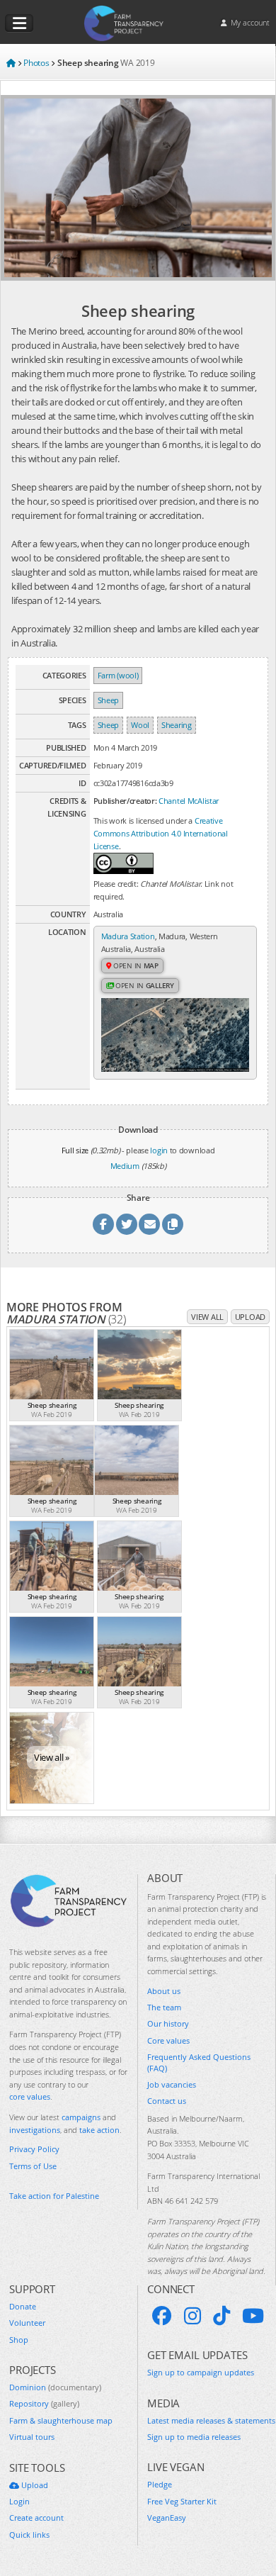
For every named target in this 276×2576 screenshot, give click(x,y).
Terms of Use (33, 2166)
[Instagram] (192, 2316)
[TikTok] (222, 2316)
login (159, 1150)
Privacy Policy (34, 2149)
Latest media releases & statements (211, 2420)
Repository (44, 2403)
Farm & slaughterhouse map (61, 2420)
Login (19, 2501)
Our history (168, 2023)
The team (164, 2007)
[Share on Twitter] (127, 1224)
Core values (168, 2040)
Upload (250, 1317)
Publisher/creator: (125, 801)
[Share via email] (149, 1224)
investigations (35, 2130)
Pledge (160, 2484)
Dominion (55, 2387)
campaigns (81, 2117)
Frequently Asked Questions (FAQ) (199, 2062)
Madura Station (128, 936)
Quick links (29, 2535)
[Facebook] (162, 2316)
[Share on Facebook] (103, 1224)
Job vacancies (172, 2084)
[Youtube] (253, 2316)
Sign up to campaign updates (201, 2372)
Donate (23, 2306)
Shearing (177, 725)
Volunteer (27, 2323)
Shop (19, 2340)
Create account (36, 2518)
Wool (140, 725)
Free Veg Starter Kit (182, 2501)
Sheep (109, 700)
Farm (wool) (118, 675)
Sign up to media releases (194, 2437)
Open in (135, 965)
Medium (125, 1166)
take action (99, 2130)
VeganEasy (167, 2518)
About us (164, 1991)
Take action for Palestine (54, 2196)
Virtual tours (32, 2437)
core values (30, 2096)
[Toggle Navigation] (19, 23)
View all (207, 1317)
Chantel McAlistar (189, 801)
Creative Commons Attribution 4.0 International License (161, 833)
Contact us (167, 2101)
